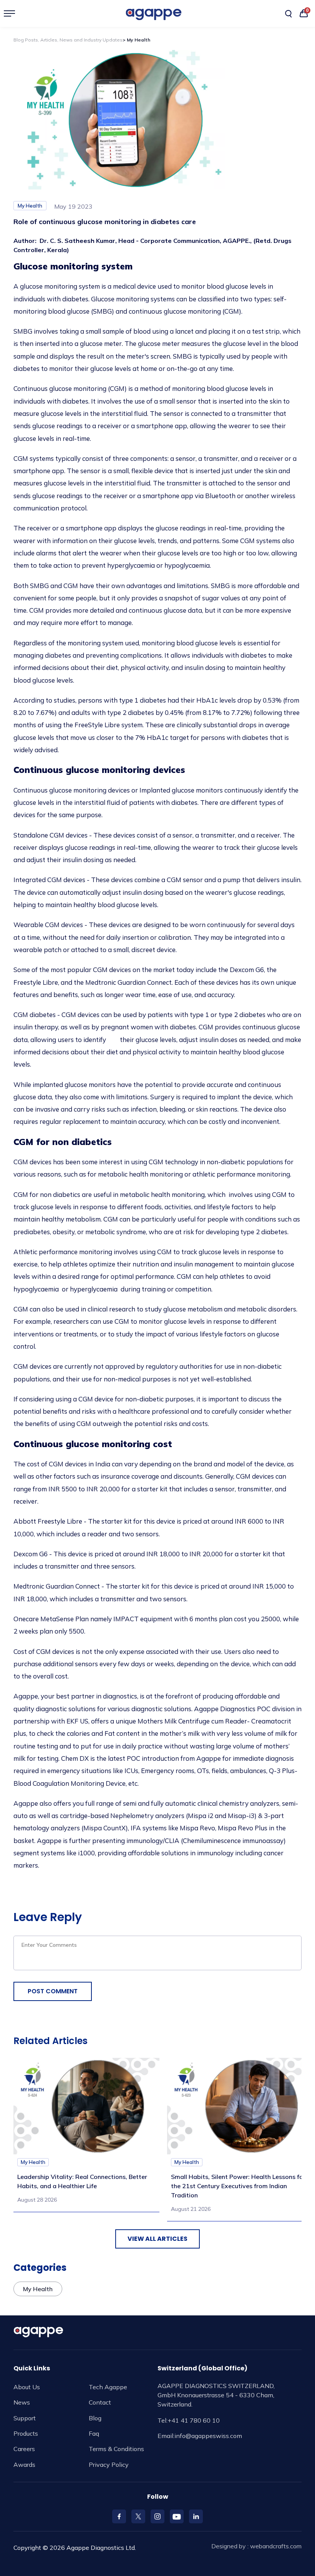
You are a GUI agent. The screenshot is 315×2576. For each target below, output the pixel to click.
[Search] (288, 14)
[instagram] (157, 2516)
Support (25, 2418)
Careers (24, 2449)
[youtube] (177, 2516)
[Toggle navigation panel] (12, 13)
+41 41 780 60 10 (194, 2420)
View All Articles (157, 2239)
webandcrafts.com (276, 2546)
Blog (95, 2418)
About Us (27, 2387)
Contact (100, 2402)
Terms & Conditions (116, 2449)
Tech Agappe (108, 2387)
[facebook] (119, 2516)
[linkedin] (196, 2516)
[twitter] (138, 2516)
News (22, 2402)
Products (26, 2433)
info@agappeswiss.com (208, 2436)
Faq (94, 2433)
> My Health (136, 40)
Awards (24, 2465)
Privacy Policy (109, 2465)
